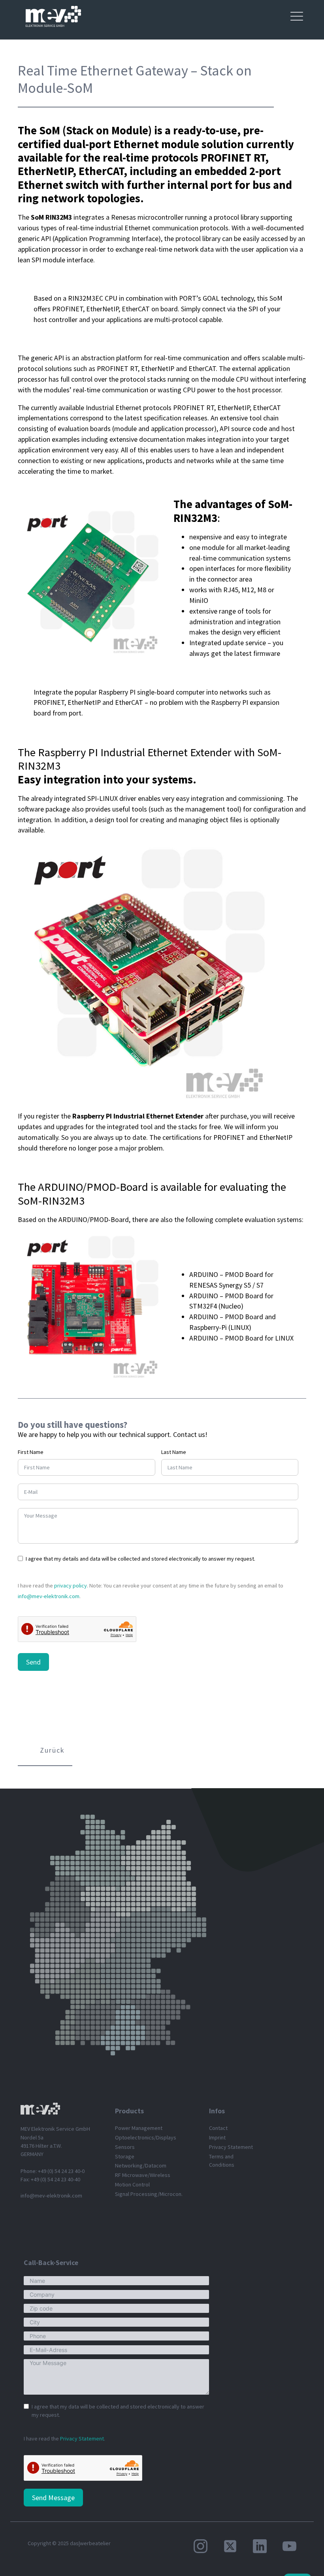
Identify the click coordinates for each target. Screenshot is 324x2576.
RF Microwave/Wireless (143, 2175)
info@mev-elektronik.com (49, 1596)
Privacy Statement (231, 2147)
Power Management (139, 2128)
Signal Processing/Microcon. (149, 2194)
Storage (125, 2156)
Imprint (217, 2137)
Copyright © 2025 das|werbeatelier (69, 2543)
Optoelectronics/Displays (146, 2137)
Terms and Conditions (222, 2161)
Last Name (174, 1452)
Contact (218, 2128)
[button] (45, 1751)
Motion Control (132, 2184)
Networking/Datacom (141, 2165)
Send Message (53, 2498)
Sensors (125, 2147)
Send (33, 1662)
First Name (31, 1452)
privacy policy (71, 1586)
